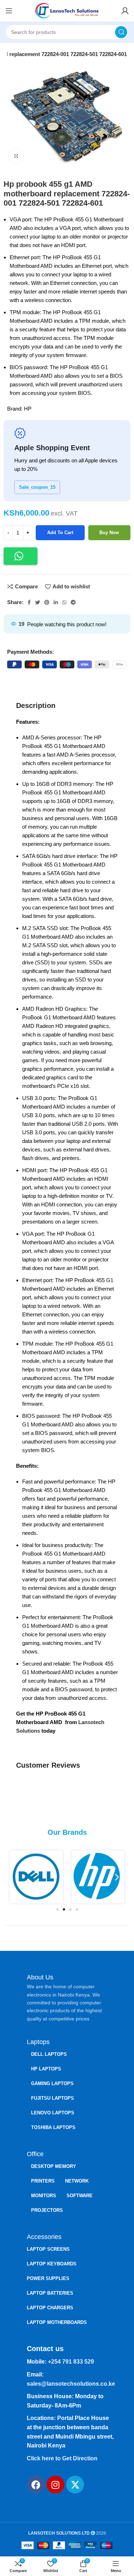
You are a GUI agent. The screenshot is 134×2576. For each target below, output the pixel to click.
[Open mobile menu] (9, 11)
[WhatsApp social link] (64, 602)
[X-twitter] (75, 2485)
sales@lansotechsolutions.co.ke (71, 2384)
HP (28, 409)
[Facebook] (36, 2485)
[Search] (121, 32)
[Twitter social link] (38, 602)
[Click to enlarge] (16, 156)
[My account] (125, 11)
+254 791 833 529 (71, 2362)
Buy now (109, 533)
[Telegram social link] (73, 602)
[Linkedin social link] (56, 602)
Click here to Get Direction (62, 2458)
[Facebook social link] (29, 602)
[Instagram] (55, 2485)
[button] (21, 556)
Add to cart (60, 533)
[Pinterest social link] (47, 602)
